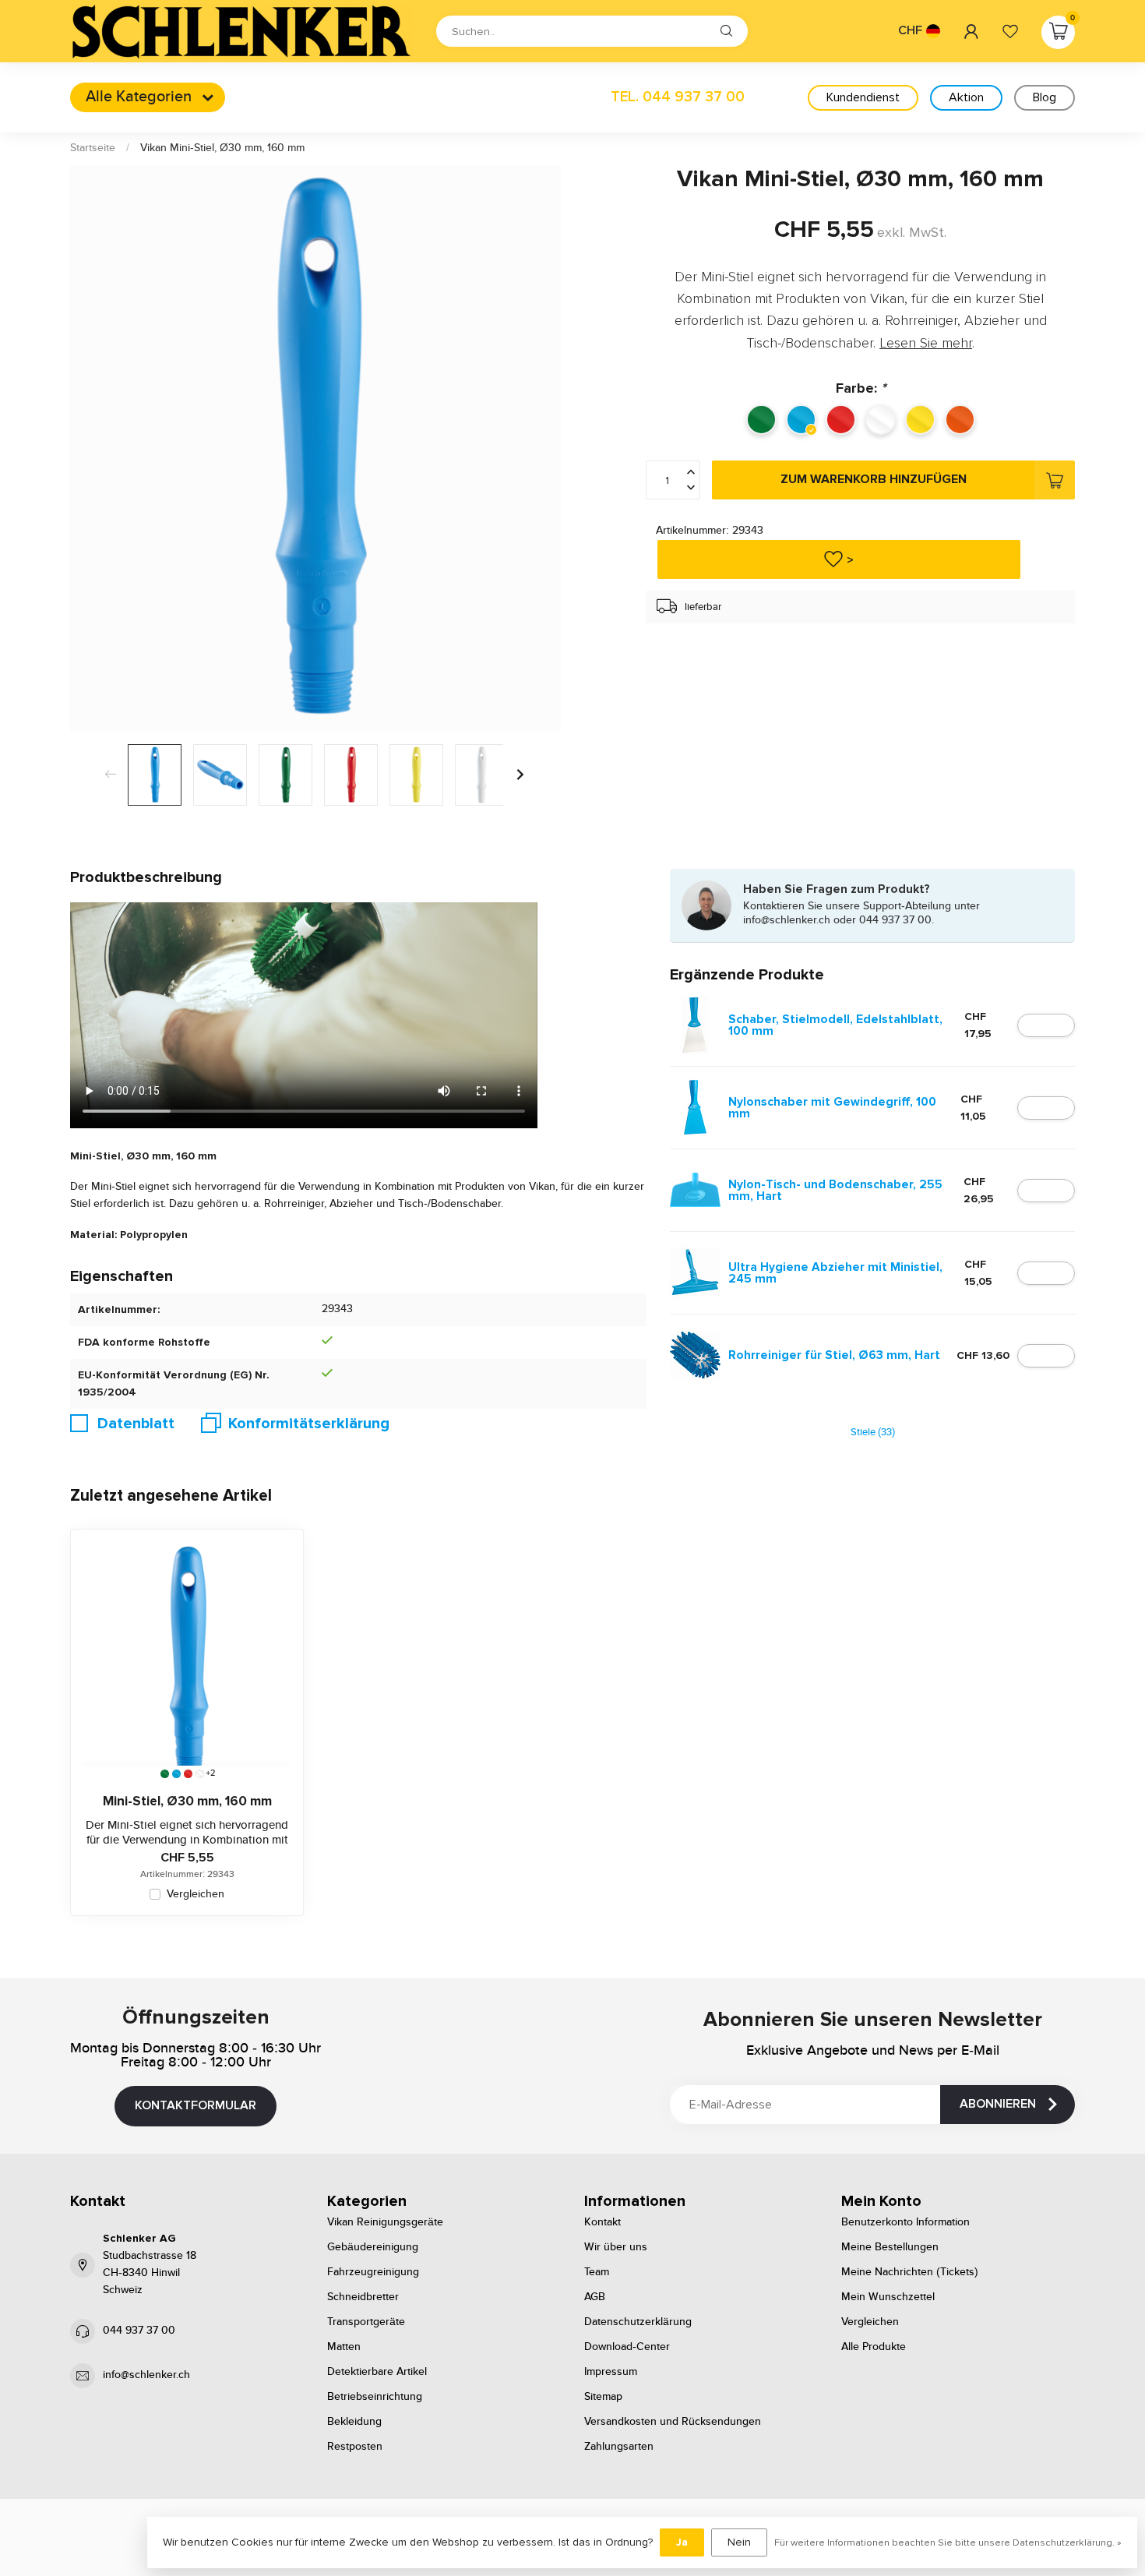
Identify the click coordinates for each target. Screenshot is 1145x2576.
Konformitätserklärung (309, 1424)
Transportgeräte (366, 2322)
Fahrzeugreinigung (373, 2272)
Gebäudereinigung (373, 2247)
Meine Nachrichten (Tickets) (910, 2272)
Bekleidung (354, 2422)
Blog (1045, 97)
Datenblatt (136, 1424)
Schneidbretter (363, 2297)
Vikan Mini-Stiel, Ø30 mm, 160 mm (222, 148)
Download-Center (627, 2347)
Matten (344, 2347)
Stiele (873, 1433)
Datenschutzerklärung (638, 2322)
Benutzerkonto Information (905, 2222)
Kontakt (602, 2222)
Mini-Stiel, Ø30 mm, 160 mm (187, 1801)
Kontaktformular (196, 2105)
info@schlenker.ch (146, 2375)
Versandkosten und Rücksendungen (673, 2422)
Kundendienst (863, 97)
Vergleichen (196, 1895)
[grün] (165, 1774)
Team (597, 2272)
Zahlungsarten (619, 2447)
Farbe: (861, 388)
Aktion (966, 97)
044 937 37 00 (139, 2331)
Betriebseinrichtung (375, 2397)
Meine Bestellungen (890, 2247)
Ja (682, 2542)
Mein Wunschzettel (888, 2297)
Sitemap (603, 2397)
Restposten (355, 2447)
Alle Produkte (874, 2347)
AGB (595, 2297)
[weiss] (200, 1774)
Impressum (611, 2372)
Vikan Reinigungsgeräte (385, 2222)
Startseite (93, 148)
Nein (739, 2542)
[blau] (176, 1774)
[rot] (188, 1774)
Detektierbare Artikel (377, 2372)
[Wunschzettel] (1010, 31)
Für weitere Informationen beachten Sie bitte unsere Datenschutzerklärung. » (948, 2542)
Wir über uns (616, 2247)
